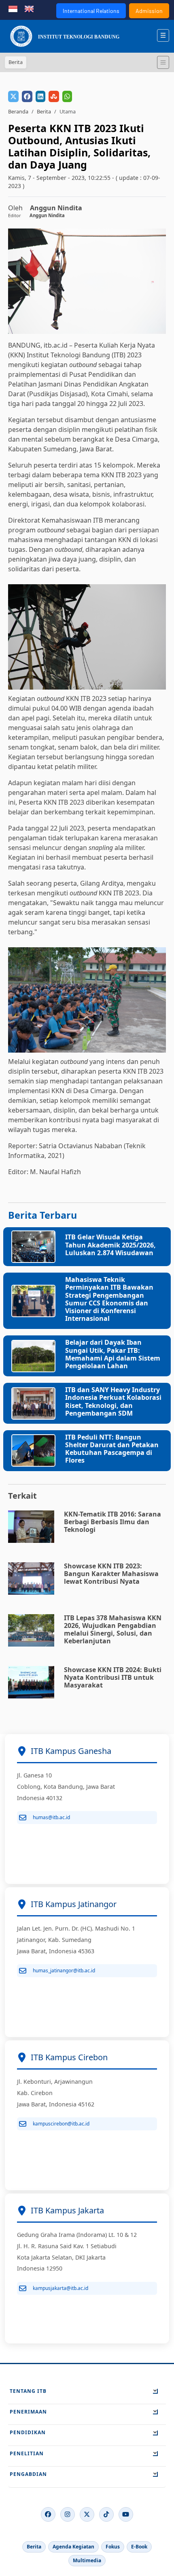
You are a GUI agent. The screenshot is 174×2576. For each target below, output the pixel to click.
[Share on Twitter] (13, 96)
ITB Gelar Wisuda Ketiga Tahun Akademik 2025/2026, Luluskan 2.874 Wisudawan (110, 1245)
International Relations (91, 11)
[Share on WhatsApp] (67, 96)
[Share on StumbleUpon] (54, 96)
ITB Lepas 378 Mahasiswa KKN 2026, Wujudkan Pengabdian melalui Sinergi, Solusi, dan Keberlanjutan (113, 1630)
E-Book (139, 2547)
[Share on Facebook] (27, 96)
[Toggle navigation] (163, 62)
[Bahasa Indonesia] (13, 8)
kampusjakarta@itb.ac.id (60, 2288)
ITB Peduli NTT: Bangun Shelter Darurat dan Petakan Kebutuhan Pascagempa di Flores (112, 1449)
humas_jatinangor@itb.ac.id (64, 1970)
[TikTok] (106, 2514)
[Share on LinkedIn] (40, 96)
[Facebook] (48, 2514)
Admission (149, 11)
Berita (44, 111)
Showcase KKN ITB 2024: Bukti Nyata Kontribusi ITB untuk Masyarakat (113, 1677)
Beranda (18, 111)
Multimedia (87, 2560)
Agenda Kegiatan (73, 2547)
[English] (29, 8)
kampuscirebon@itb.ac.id (61, 2124)
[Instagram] (68, 2514)
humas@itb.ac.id (51, 1817)
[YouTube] (126, 2514)
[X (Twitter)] (87, 2514)
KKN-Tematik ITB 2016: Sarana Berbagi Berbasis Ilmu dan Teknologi (112, 1522)
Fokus (113, 2547)
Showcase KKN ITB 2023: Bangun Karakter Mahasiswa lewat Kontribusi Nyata (111, 1574)
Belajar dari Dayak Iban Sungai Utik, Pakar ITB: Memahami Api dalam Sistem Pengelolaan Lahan (113, 1354)
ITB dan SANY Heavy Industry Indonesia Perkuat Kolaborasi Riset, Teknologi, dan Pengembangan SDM (113, 1401)
